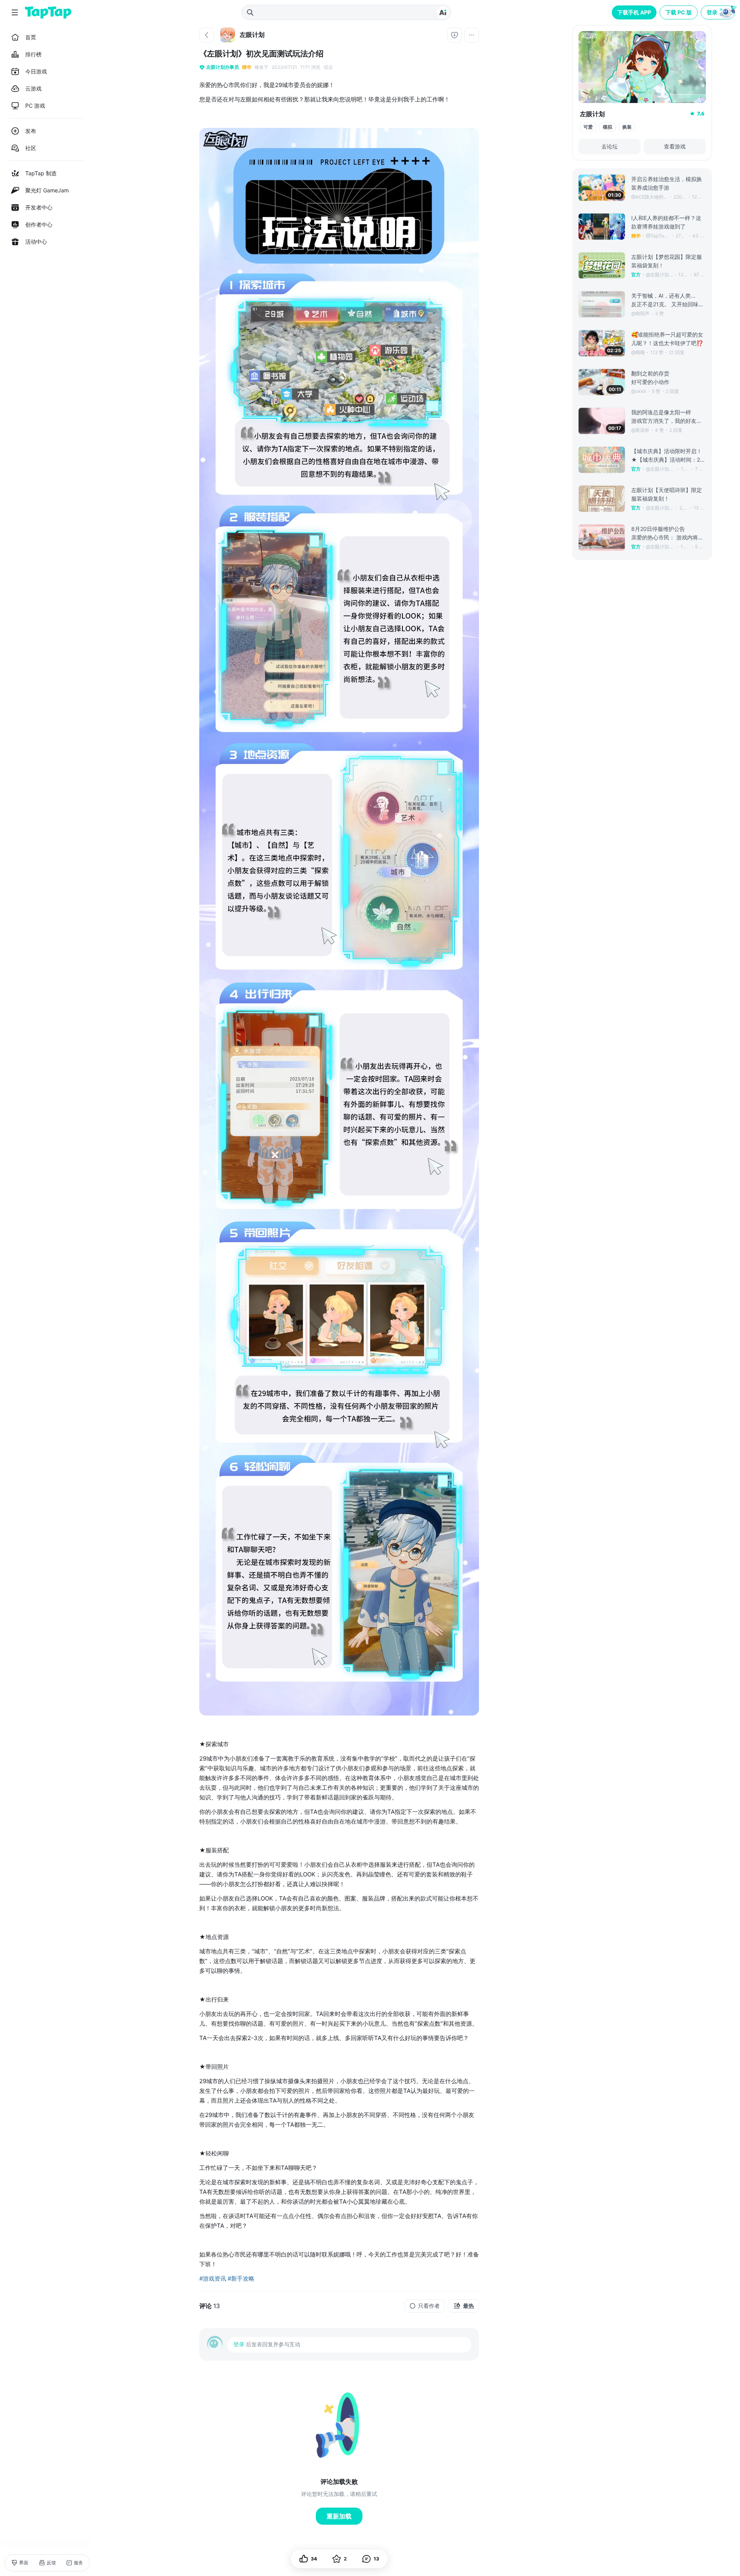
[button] (719, 12)
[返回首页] (48, 12)
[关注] (454, 35)
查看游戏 (675, 146)
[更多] (472, 35)
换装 (627, 127)
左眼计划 (592, 114)
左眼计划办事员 (223, 67)
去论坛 (609, 146)
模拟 (608, 127)
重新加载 (339, 2516)
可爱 (588, 127)
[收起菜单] (15, 12)
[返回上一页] (207, 35)
